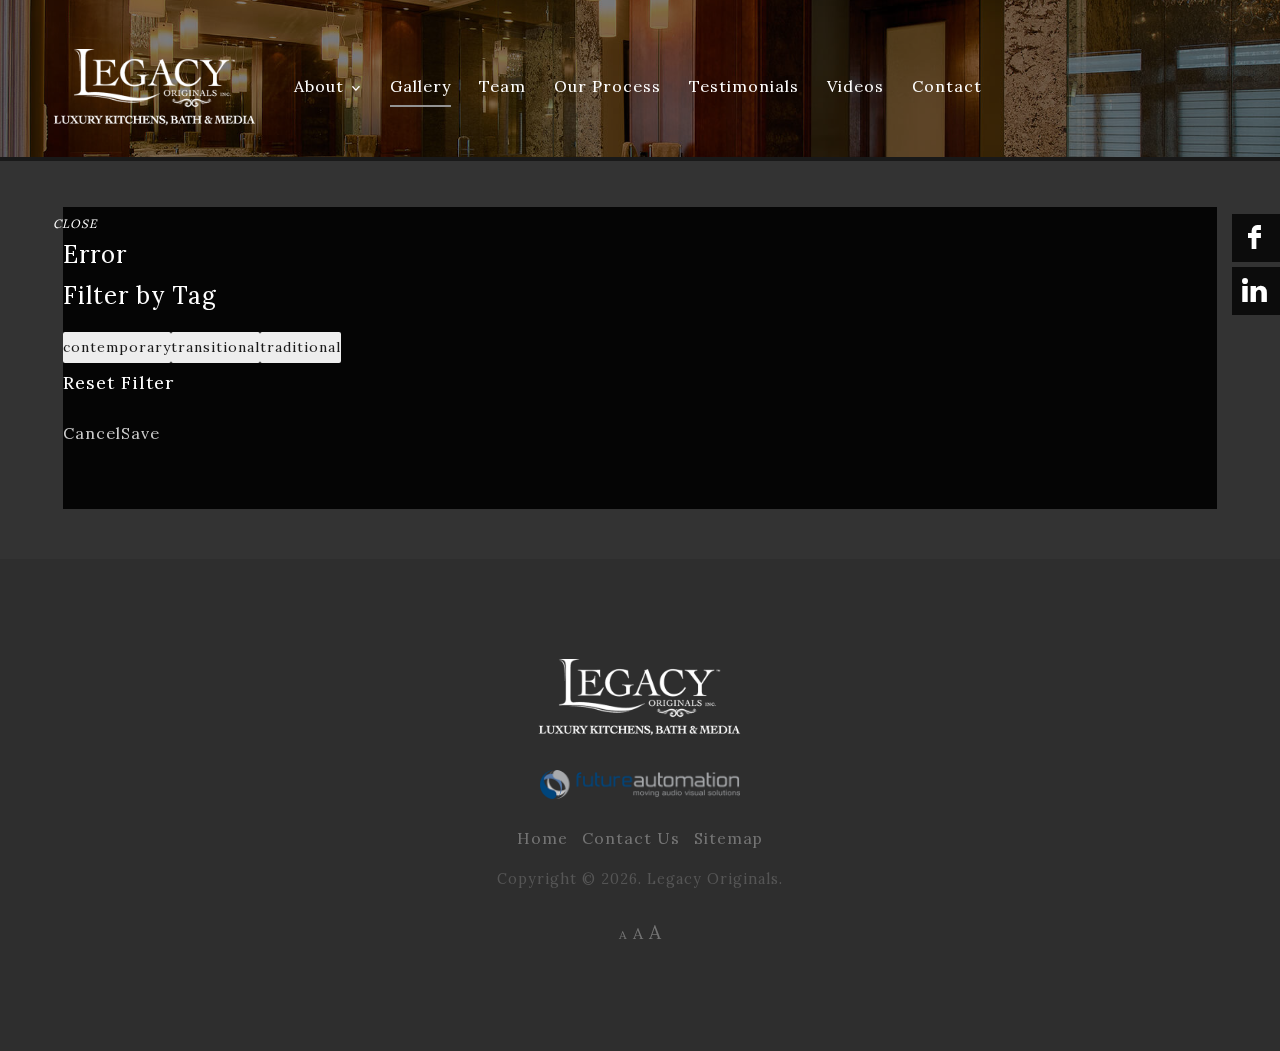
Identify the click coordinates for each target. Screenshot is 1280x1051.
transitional (215, 347)
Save (140, 433)
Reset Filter (118, 382)
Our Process (607, 86)
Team (502, 86)
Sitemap (728, 838)
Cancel (92, 433)
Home (542, 838)
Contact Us (631, 838)
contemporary (117, 347)
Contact (947, 86)
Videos (855, 86)
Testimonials (744, 86)
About (319, 86)
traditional (300, 347)
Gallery (420, 86)
